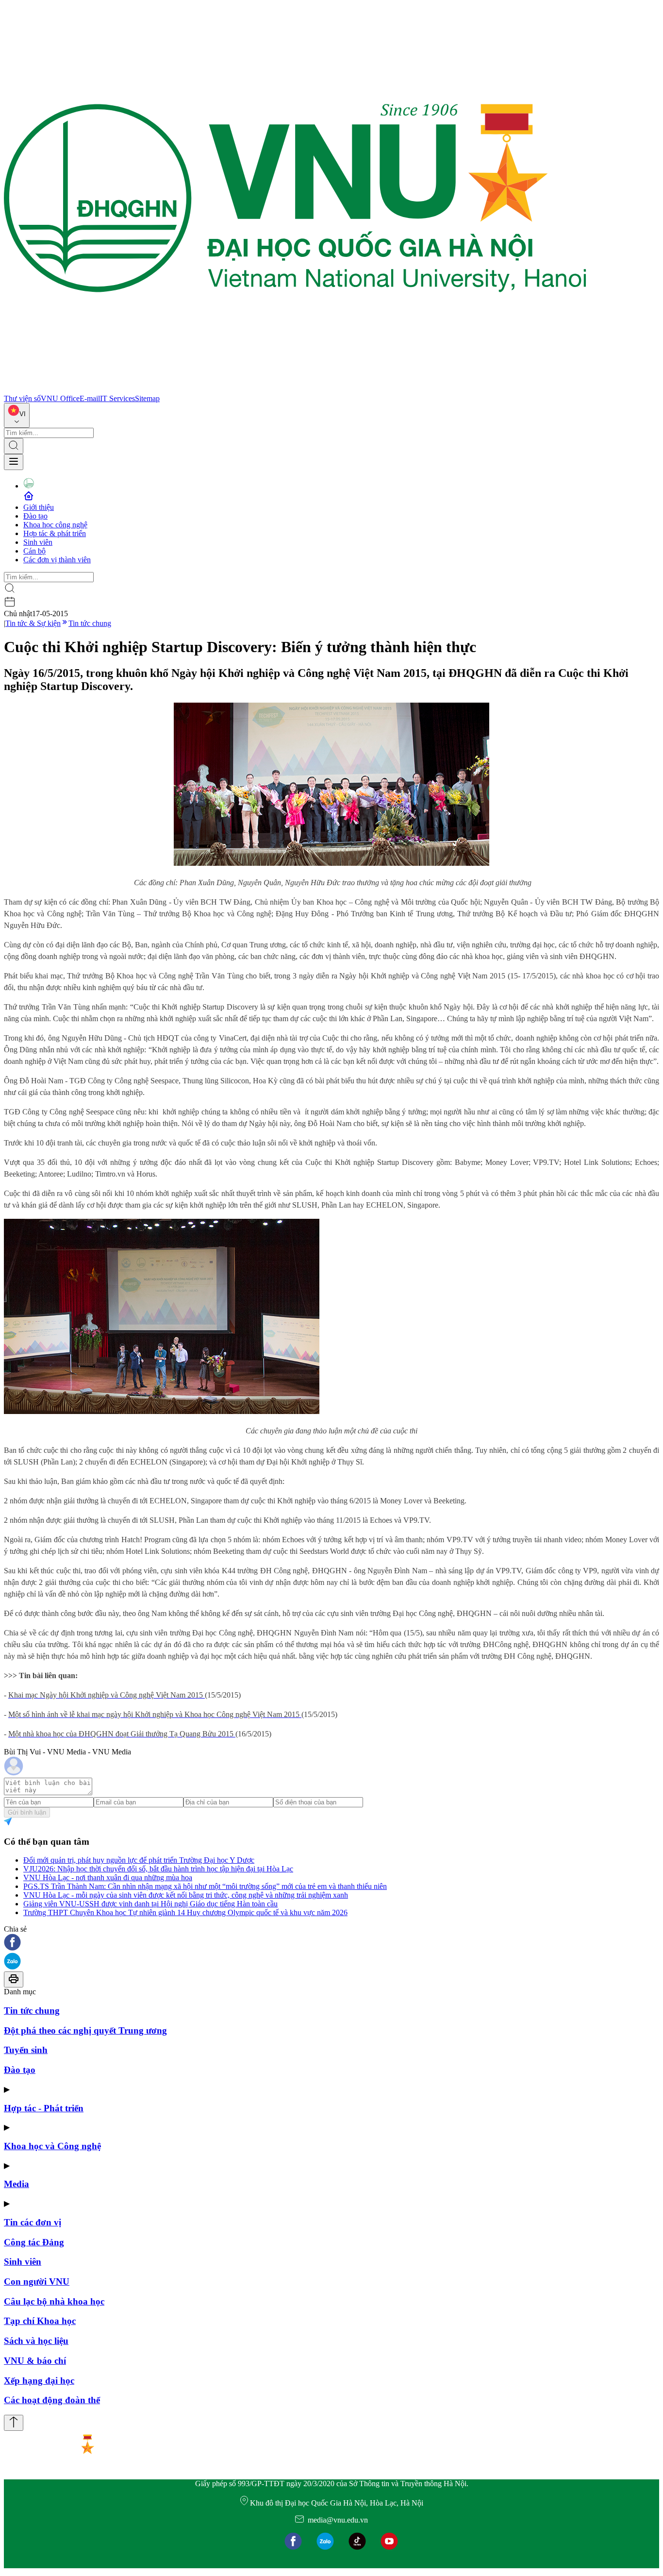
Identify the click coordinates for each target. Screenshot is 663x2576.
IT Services (117, 398)
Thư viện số (22, 398)
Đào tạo (35, 516)
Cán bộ (34, 551)
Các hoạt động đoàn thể (52, 2400)
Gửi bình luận (27, 1812)
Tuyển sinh (26, 2050)
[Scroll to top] (14, 2423)
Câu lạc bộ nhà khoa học (54, 2301)
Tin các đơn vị (33, 2222)
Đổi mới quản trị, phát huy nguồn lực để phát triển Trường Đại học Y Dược (139, 1860)
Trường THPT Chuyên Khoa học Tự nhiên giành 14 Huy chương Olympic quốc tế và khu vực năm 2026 (185, 1912)
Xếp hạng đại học (39, 2381)
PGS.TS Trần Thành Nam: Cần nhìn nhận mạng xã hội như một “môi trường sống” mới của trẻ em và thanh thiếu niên (205, 1886)
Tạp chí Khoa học (40, 2321)
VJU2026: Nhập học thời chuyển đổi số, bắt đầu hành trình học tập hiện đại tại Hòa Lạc (158, 1869)
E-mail (90, 398)
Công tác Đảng (34, 2242)
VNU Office (60, 398)
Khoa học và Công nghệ (52, 2146)
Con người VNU (37, 2281)
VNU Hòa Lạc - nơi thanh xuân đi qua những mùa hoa (108, 1877)
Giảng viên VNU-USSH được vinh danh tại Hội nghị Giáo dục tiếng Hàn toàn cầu (150, 1904)
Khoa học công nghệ (55, 525)
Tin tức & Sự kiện (33, 623)
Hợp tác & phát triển (55, 533)
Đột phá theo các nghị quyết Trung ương (85, 2030)
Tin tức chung (90, 623)
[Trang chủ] (295, 390)
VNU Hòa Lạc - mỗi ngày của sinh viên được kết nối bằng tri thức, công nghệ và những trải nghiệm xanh (186, 1895)
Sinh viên (38, 542)
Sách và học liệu (36, 2341)
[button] (331, 1943)
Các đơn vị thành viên (57, 560)
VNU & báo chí (35, 2361)
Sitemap (147, 398)
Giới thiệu (39, 507)
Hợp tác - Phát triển (44, 2108)
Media (17, 2184)
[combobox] (17, 415)
